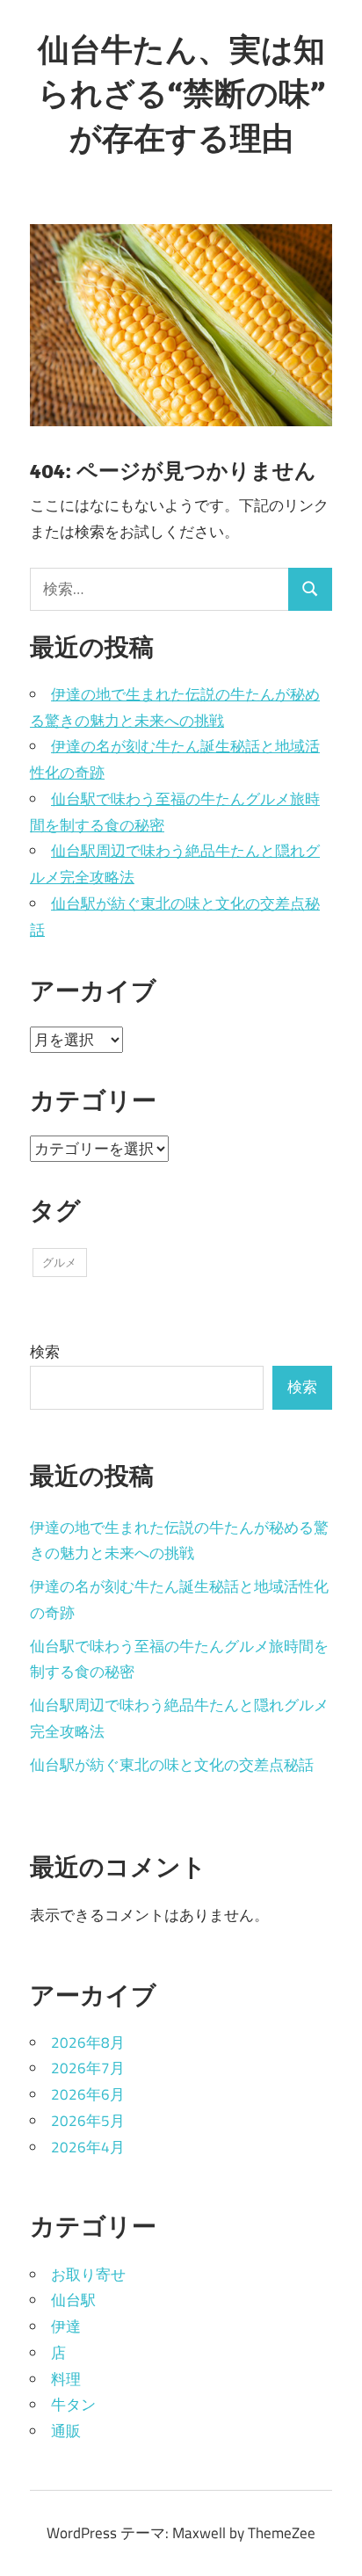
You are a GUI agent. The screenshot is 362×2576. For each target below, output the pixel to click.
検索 (45, 1352)
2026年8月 (88, 2043)
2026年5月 (88, 2121)
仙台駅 (73, 2300)
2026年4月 (88, 2147)
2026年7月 (88, 2068)
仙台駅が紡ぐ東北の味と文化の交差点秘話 (172, 1765)
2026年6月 (88, 2094)
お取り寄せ (88, 2275)
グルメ (59, 1262)
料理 (66, 2379)
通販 (66, 2431)
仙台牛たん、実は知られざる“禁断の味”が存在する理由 (181, 93)
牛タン (73, 2405)
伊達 (66, 2326)
